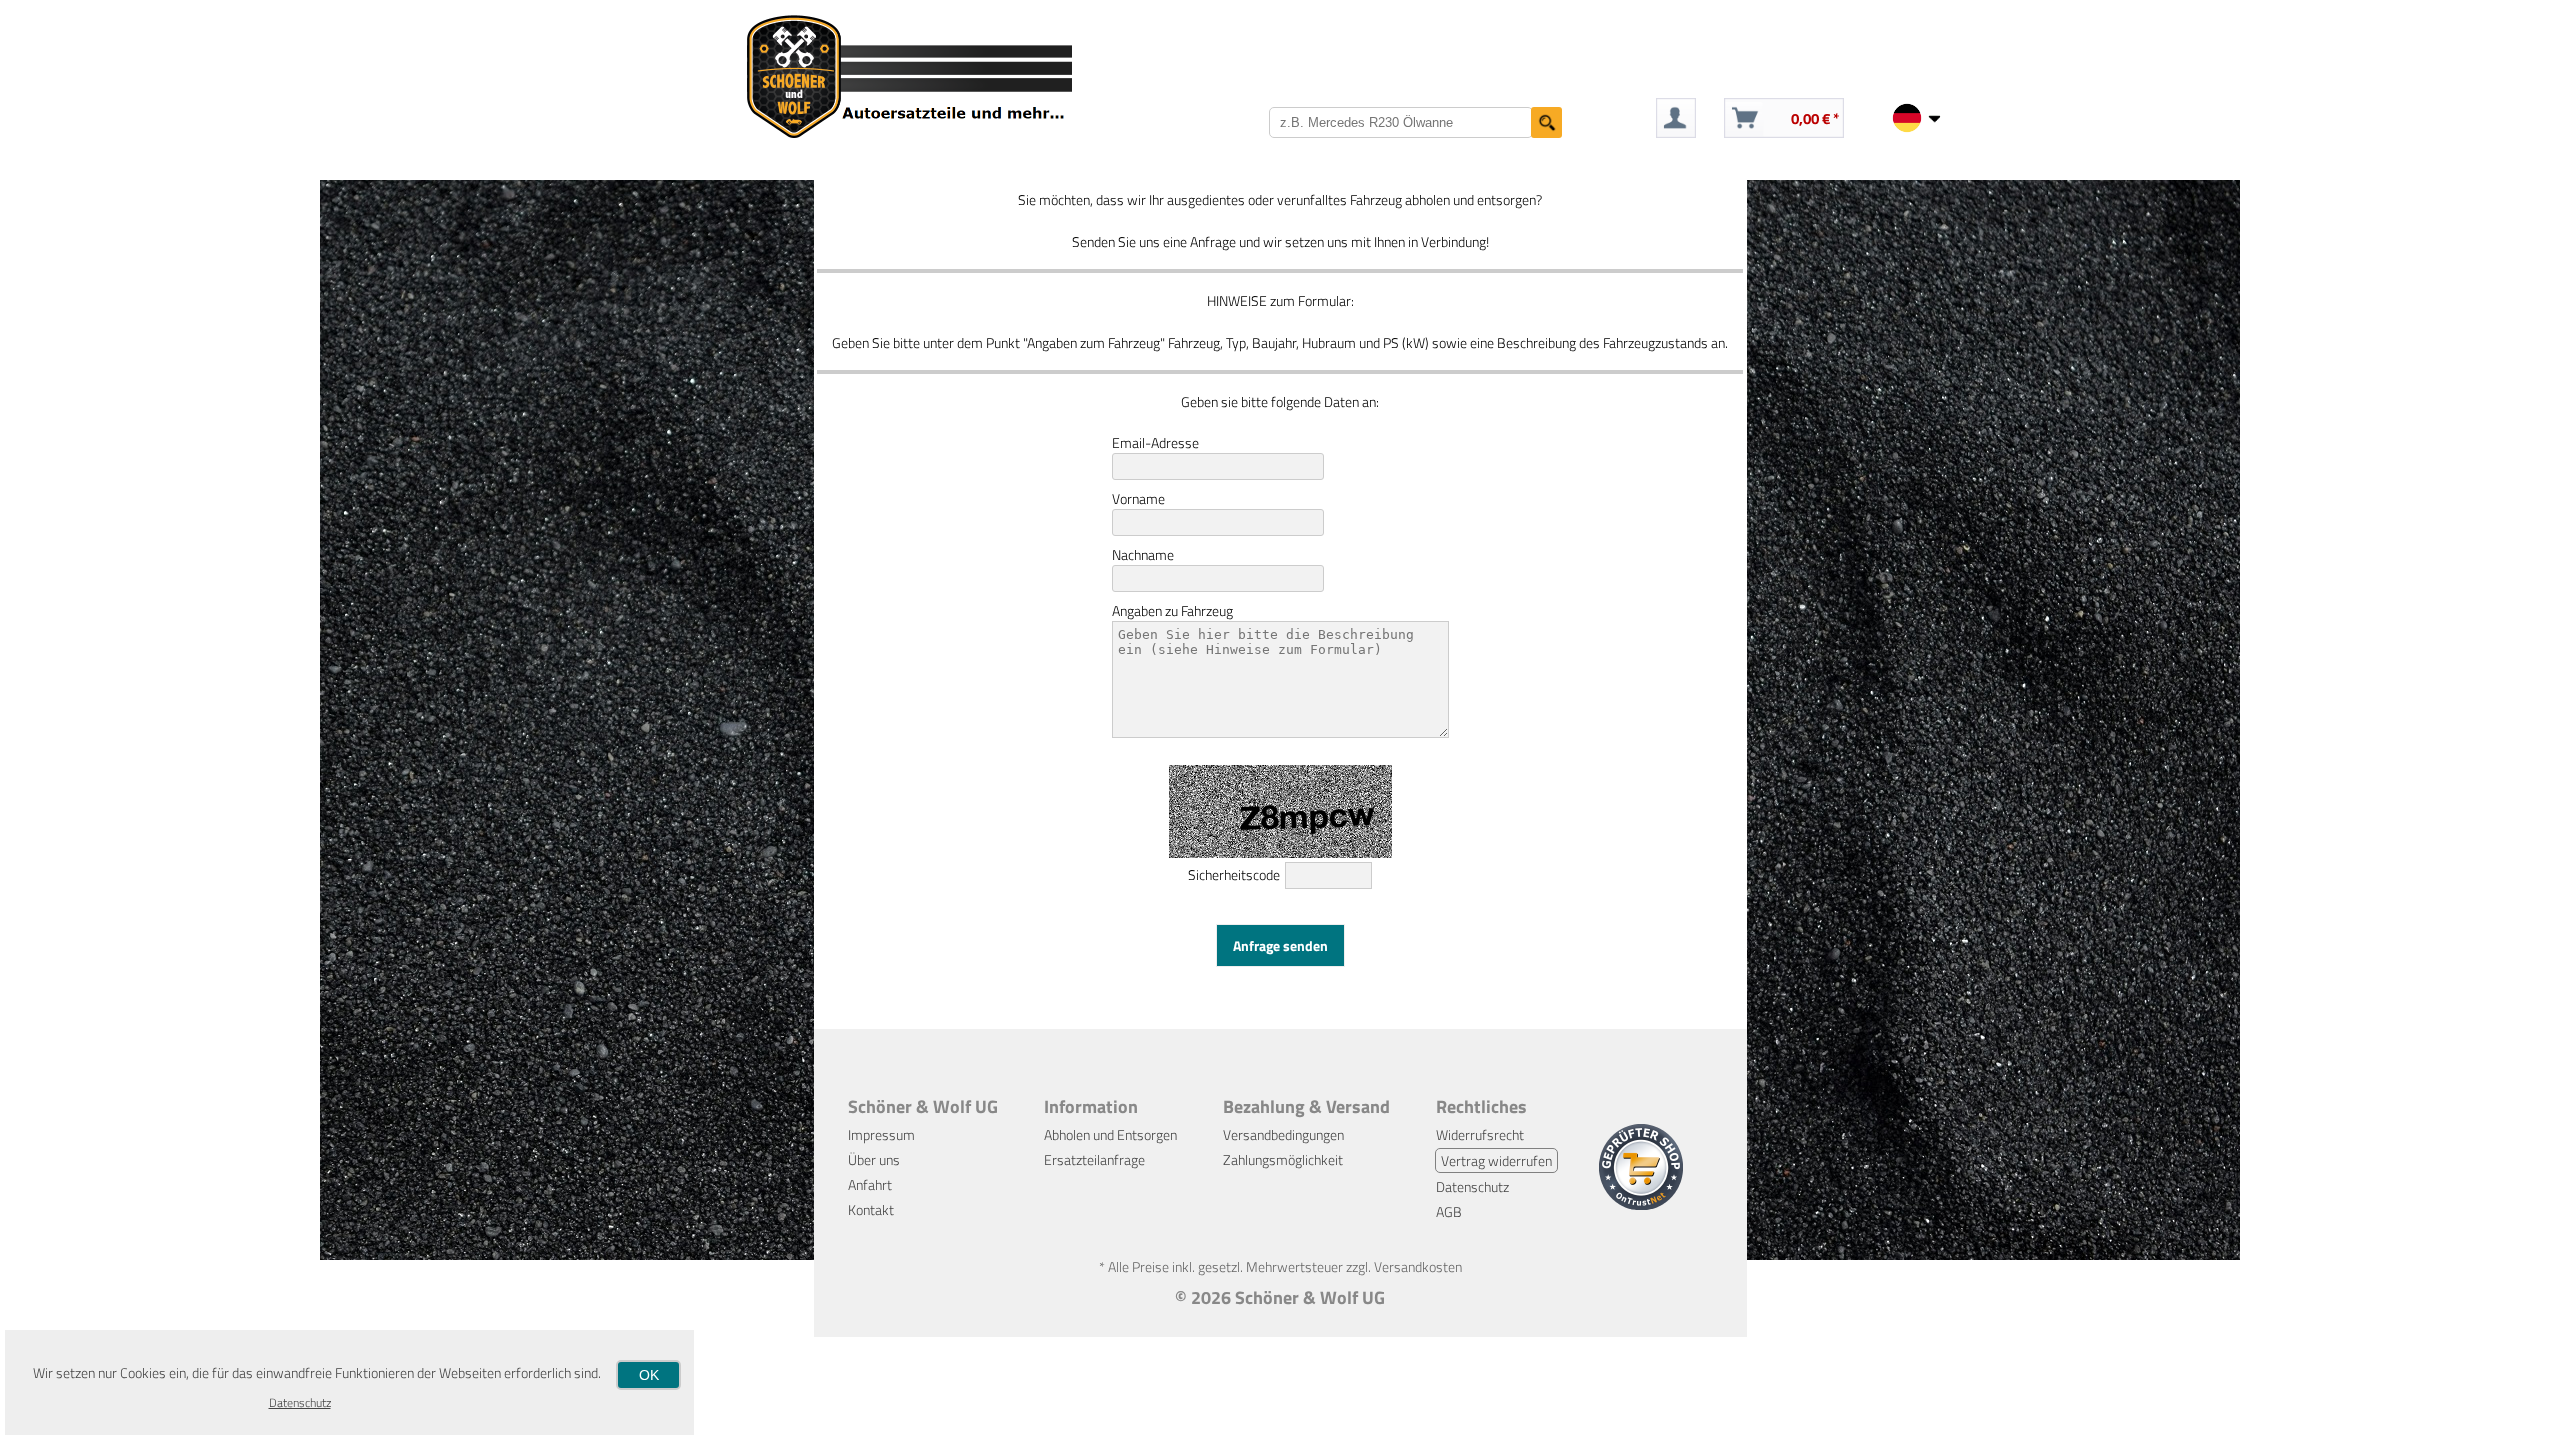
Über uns (874, 1159)
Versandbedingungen (1283, 1134)
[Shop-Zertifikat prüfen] (1641, 1204)
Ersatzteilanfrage (1094, 1159)
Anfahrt (870, 1184)
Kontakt (871, 1209)
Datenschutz (1472, 1186)
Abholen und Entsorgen (1110, 1134)
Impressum (881, 1134)
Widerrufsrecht (1480, 1134)
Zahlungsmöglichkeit (1283, 1159)
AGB (1449, 1211)
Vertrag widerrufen (1496, 1160)
